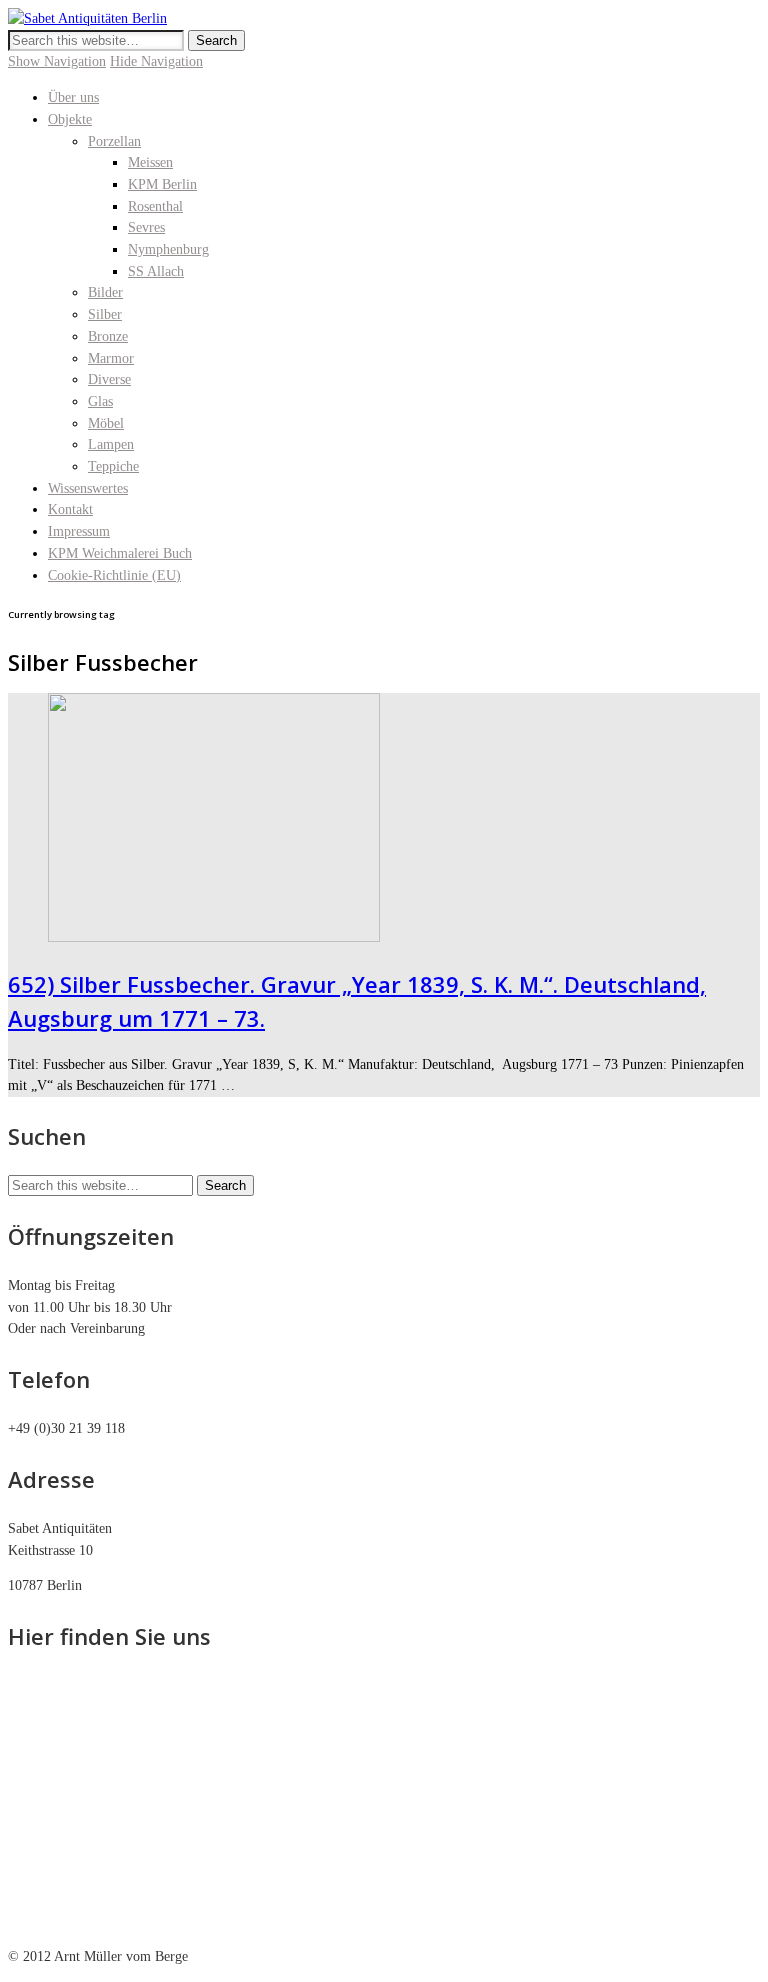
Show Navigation (57, 61)
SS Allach (156, 271)
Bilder (105, 292)
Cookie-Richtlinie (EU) (114, 575)
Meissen (150, 162)
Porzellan (114, 141)
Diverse (109, 379)
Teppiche (113, 466)
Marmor (111, 358)
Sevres (146, 227)
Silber (105, 314)
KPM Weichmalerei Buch (120, 553)
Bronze (108, 336)
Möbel (106, 423)
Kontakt (70, 509)
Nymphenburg (168, 249)
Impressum (79, 531)
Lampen (111, 444)
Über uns (73, 97)
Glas (100, 401)
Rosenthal (155, 206)
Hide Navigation (156, 61)
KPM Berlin (162, 184)
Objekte (70, 119)
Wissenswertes (88, 488)
